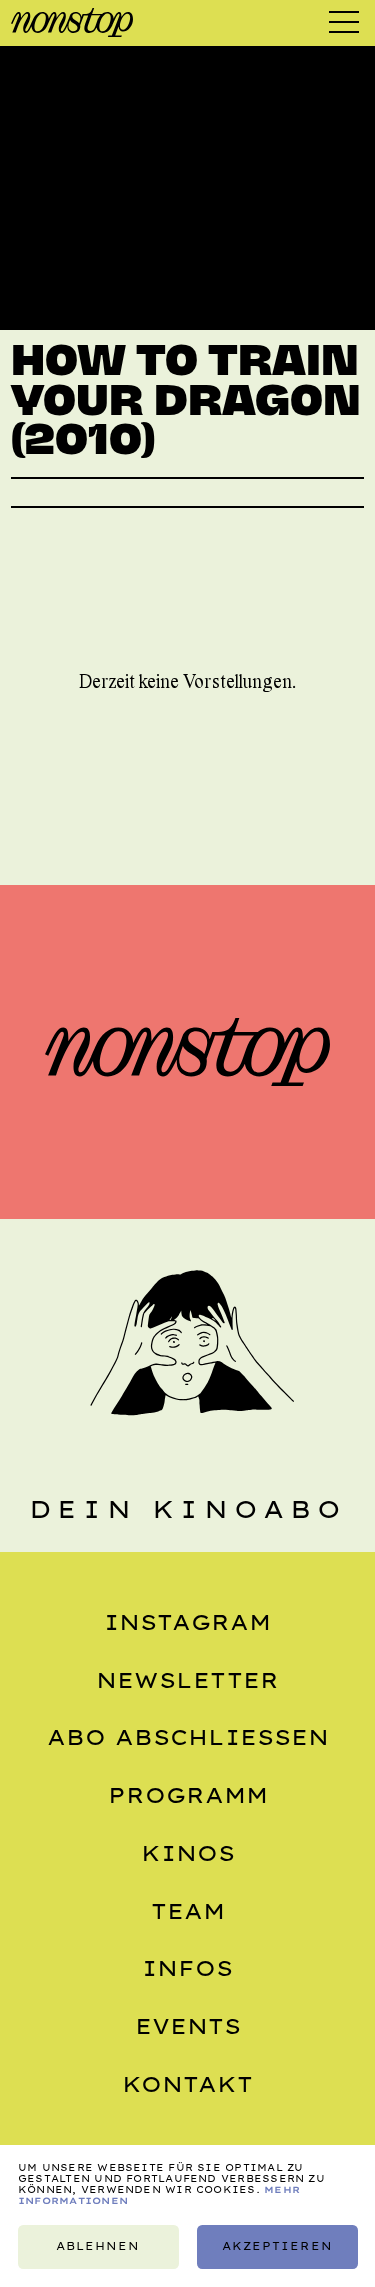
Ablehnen (98, 2246)
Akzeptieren (276, 2246)
